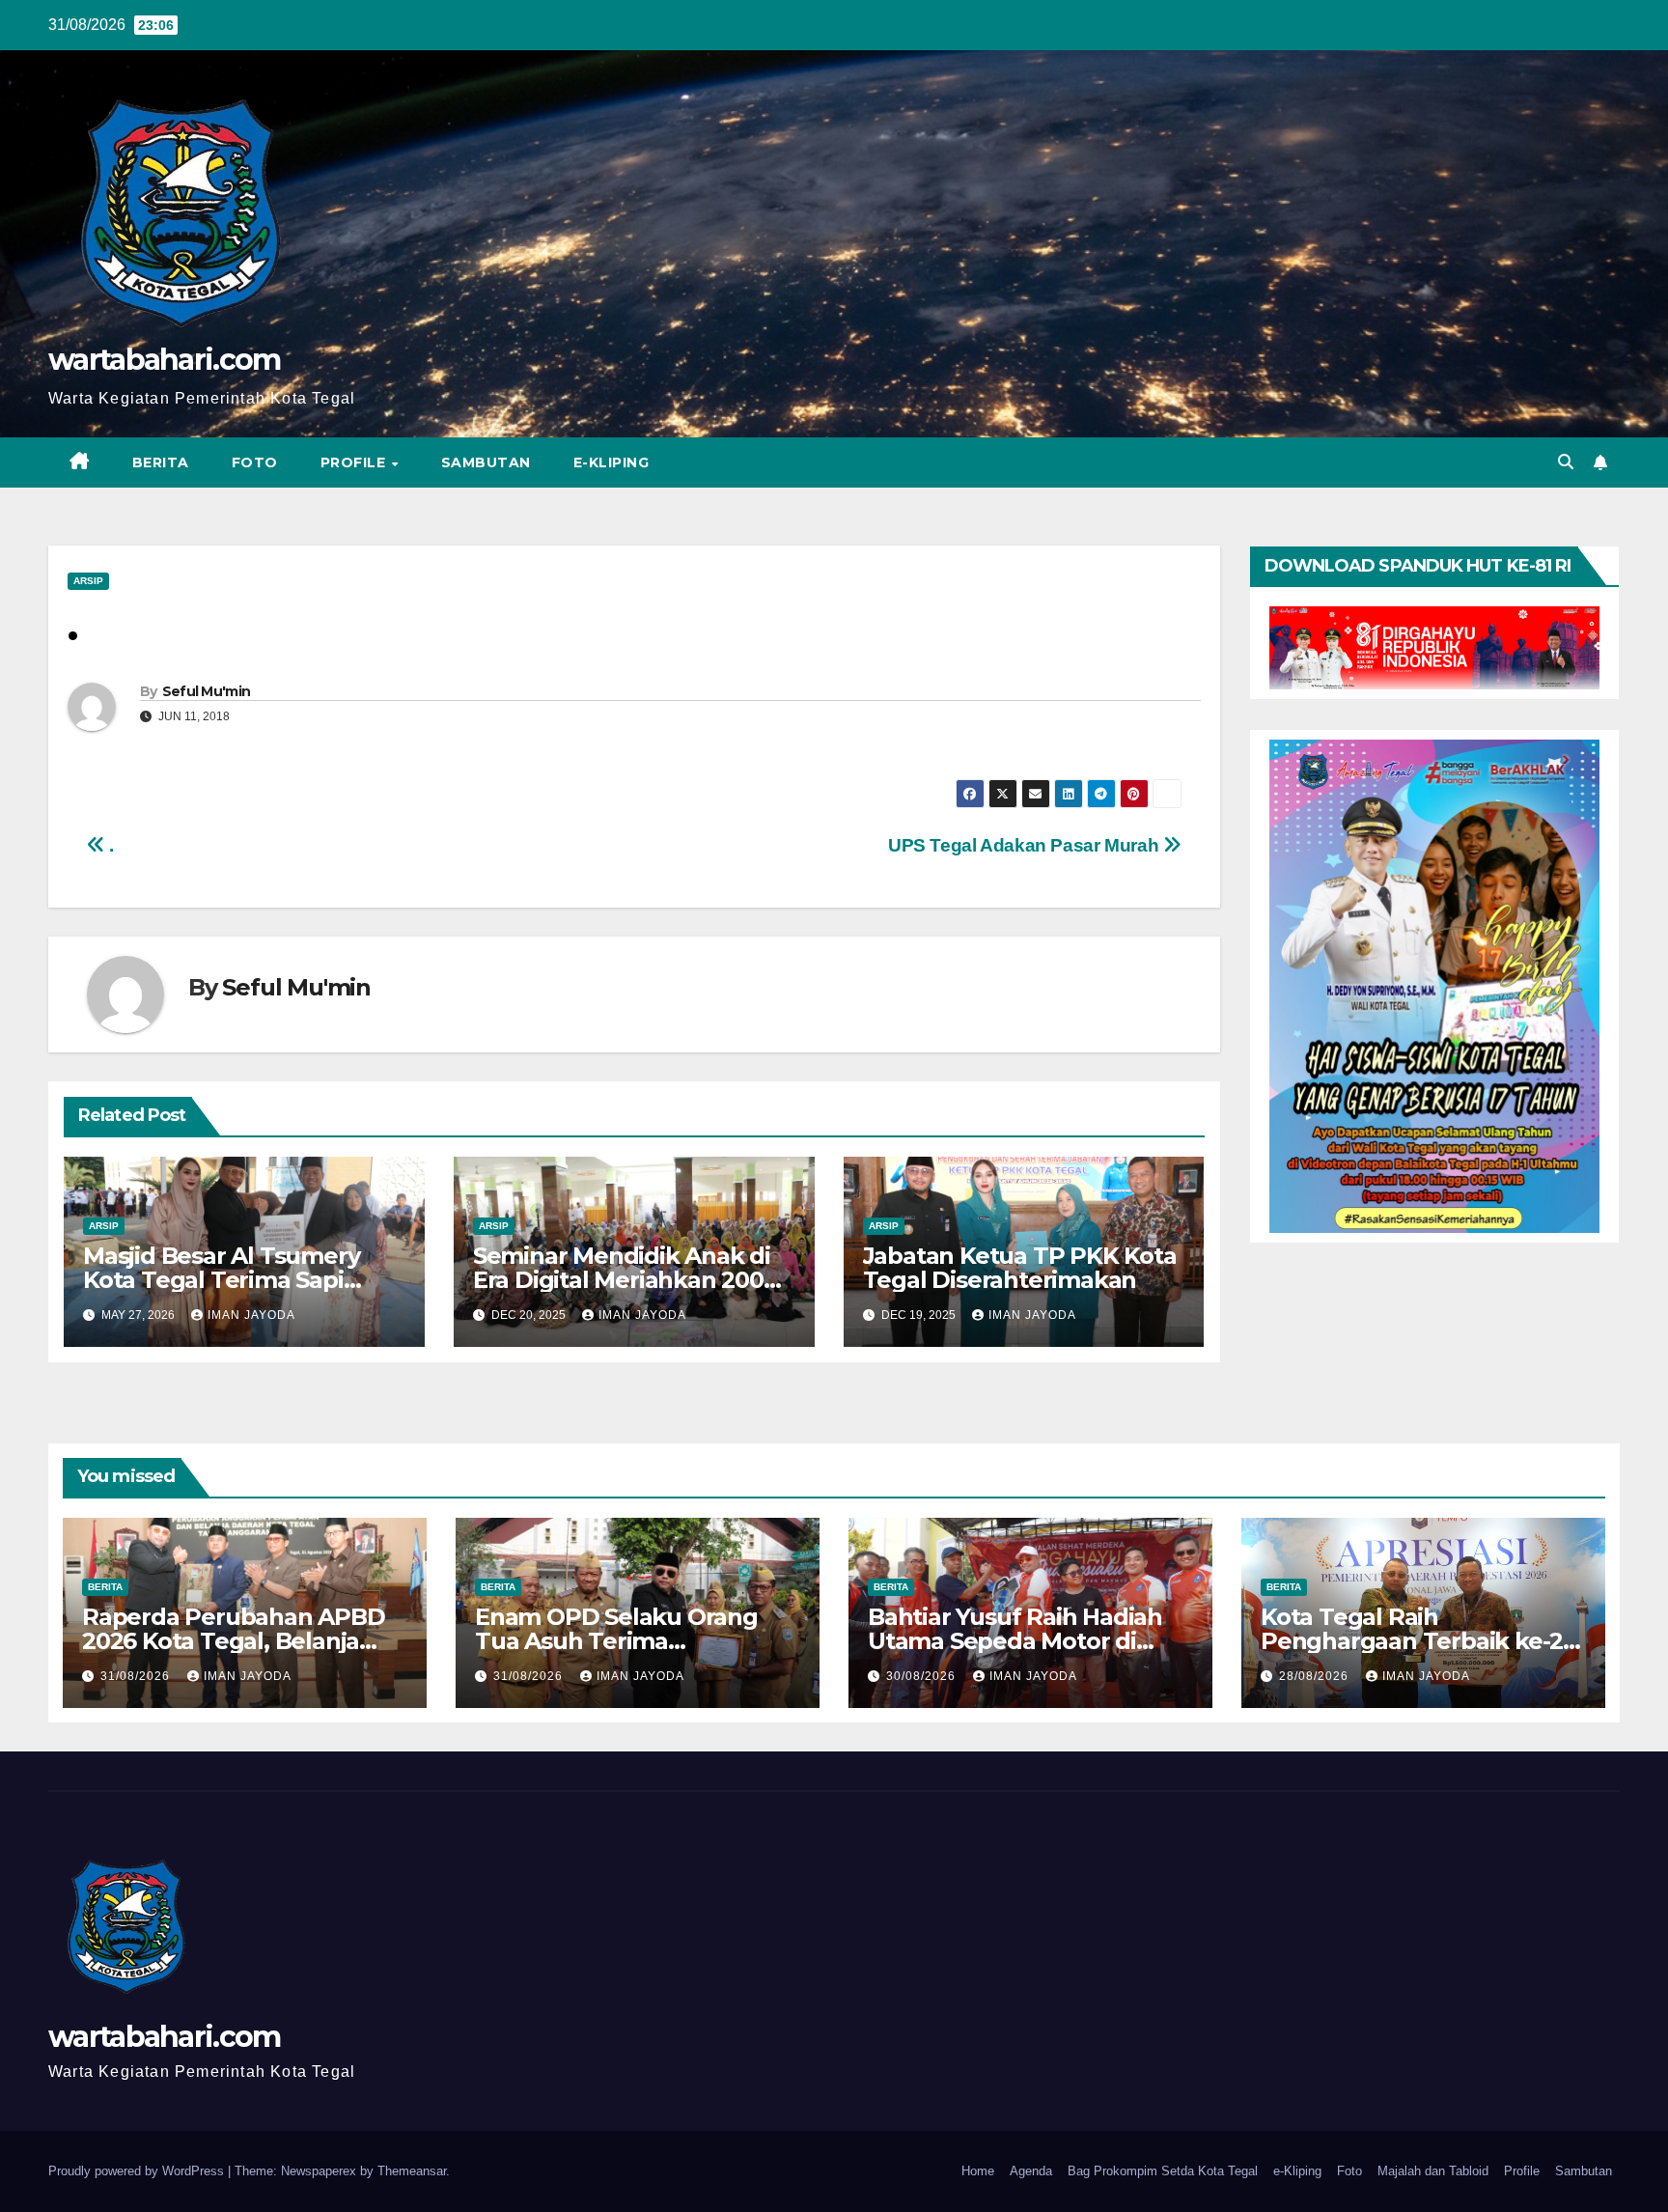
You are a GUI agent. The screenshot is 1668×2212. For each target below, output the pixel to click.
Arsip (88, 581)
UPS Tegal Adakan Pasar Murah (1026, 845)
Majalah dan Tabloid (1433, 2171)
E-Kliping (612, 462)
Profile (355, 462)
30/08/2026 (923, 1676)
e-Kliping (1297, 2171)
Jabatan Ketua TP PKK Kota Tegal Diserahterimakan (1020, 1268)
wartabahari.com (165, 360)
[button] (1566, 462)
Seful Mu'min (207, 691)
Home (978, 2171)
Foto (255, 462)
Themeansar (412, 2171)
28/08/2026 (1316, 1676)
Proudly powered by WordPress (138, 2171)
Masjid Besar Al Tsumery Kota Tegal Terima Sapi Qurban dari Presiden (221, 1280)
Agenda (1031, 2171)
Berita (161, 462)
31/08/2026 (137, 1676)
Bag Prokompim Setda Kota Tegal (1163, 2171)
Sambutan (486, 462)
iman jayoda (251, 1315)
